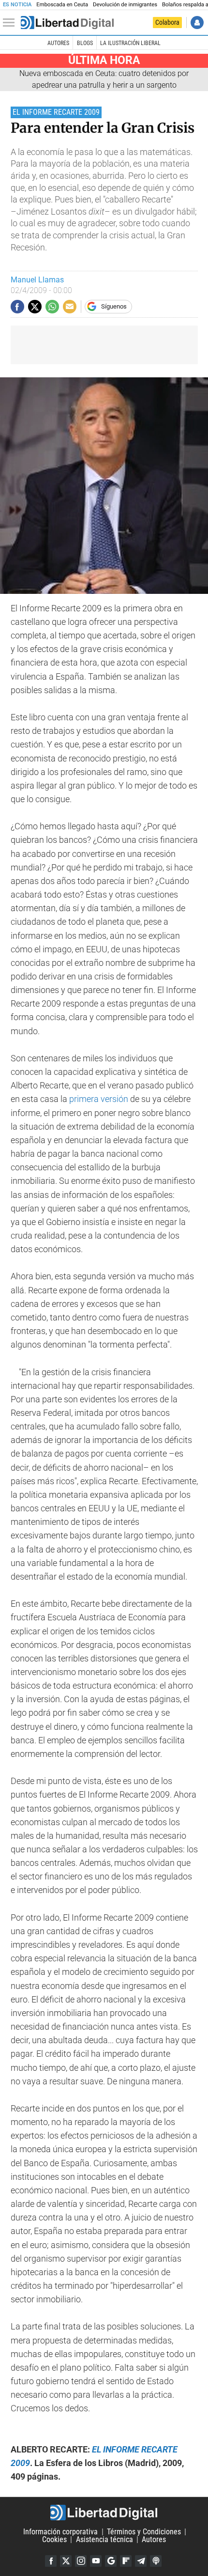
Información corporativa (60, 2532)
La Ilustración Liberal (130, 43)
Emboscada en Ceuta (62, 5)
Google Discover (111, 2561)
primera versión (99, 1099)
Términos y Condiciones (144, 2532)
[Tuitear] (35, 307)
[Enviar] (52, 307)
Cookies (54, 2539)
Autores (58, 43)
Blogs (85, 43)
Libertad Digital (104, 2513)
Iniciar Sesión (197, 23)
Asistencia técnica (104, 2539)
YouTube (96, 2561)
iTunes (156, 2561)
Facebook (51, 2561)
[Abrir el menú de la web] (11, 23)
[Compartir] (17, 307)
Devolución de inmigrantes (125, 5)
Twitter (66, 2561)
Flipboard (126, 2561)
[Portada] (67, 23)
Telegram (141, 2561)
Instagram (81, 2561)
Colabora (167, 22)
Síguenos (114, 306)
